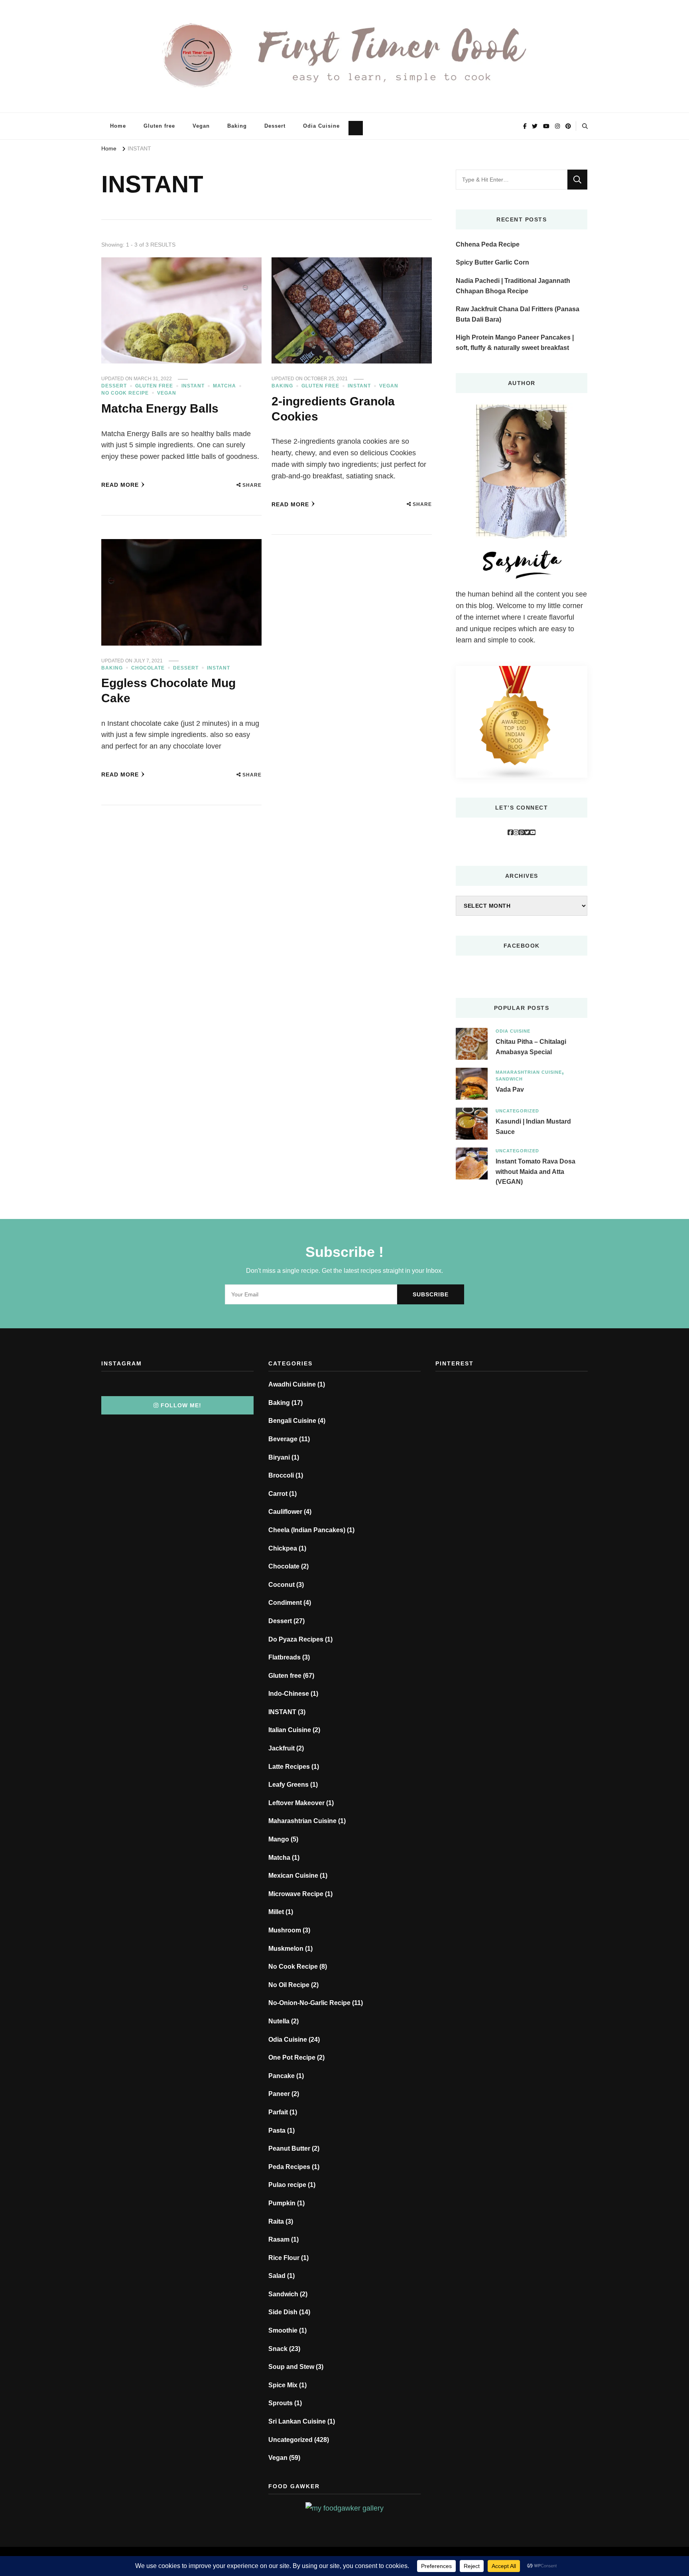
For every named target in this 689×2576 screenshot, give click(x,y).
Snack (278, 2349)
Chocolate (148, 668)
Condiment (285, 1603)
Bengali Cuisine (292, 1421)
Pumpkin (282, 2203)
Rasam (279, 2239)
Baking (237, 126)
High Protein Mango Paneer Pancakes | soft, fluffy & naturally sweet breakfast (515, 343)
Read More (120, 485)
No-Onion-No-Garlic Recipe (309, 2003)
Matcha (224, 386)
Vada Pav (510, 1090)
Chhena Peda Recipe (488, 244)
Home (118, 126)
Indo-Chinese (289, 1694)
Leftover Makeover (296, 1803)
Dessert (275, 126)
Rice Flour (284, 2258)
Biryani (279, 1457)
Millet (276, 1912)
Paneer (279, 2094)
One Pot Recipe (292, 2057)
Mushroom (285, 1930)
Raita (276, 2221)
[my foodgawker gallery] (344, 2508)
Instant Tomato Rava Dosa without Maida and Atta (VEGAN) (535, 1171)
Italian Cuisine (290, 1730)
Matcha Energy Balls (160, 408)
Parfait (278, 2112)
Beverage (283, 1439)
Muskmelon (286, 1949)
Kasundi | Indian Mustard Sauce (533, 1127)
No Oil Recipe (289, 1985)
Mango (279, 1839)
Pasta (277, 2131)
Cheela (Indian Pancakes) (307, 1530)
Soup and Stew (291, 2367)
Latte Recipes (289, 1767)
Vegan (201, 126)
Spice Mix (283, 2385)
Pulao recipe (287, 2185)
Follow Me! (181, 1405)
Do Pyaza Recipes (296, 1639)
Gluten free (159, 126)
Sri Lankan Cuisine (297, 2421)
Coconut (282, 1585)
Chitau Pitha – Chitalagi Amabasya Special (531, 1047)
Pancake (282, 2076)
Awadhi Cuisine (292, 1384)
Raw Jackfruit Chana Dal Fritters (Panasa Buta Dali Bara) (518, 314)
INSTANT (193, 386)
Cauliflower (285, 1512)
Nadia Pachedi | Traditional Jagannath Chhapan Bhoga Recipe (513, 286)
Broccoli (281, 1475)
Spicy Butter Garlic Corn (492, 262)
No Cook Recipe (125, 393)
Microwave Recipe (296, 1894)
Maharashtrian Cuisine (529, 1072)
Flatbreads (284, 1657)
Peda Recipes (289, 2167)
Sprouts (281, 2403)
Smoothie (283, 2330)
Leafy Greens (288, 1785)
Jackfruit (282, 1748)
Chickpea (283, 1548)
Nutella (279, 2021)
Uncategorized (517, 1111)
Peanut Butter (289, 2148)
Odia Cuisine (321, 126)
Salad (277, 2276)
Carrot (278, 1494)
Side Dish (283, 2312)
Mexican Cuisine (293, 1876)
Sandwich (509, 1079)
